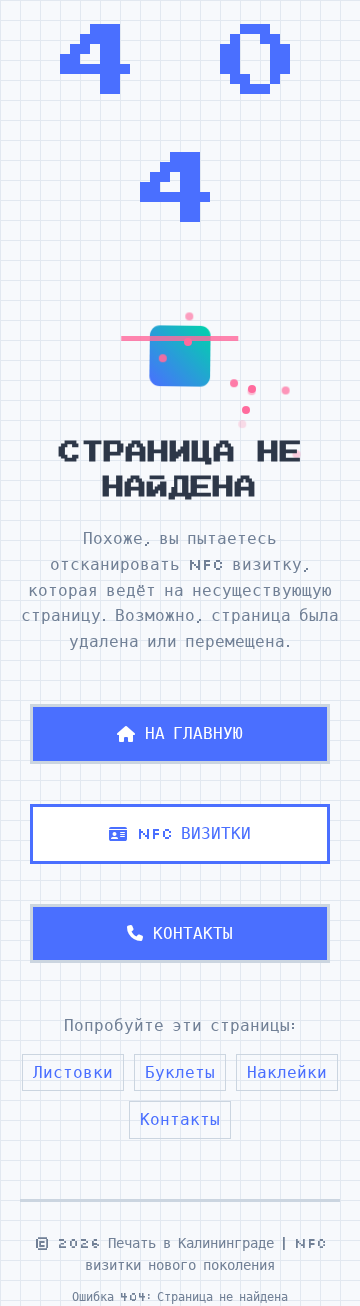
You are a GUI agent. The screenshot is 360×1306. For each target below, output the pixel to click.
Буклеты (180, 1072)
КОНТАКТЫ (193, 933)
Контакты (180, 1119)
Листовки (73, 1072)
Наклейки (287, 1072)
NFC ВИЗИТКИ (194, 833)
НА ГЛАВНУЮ (194, 733)
